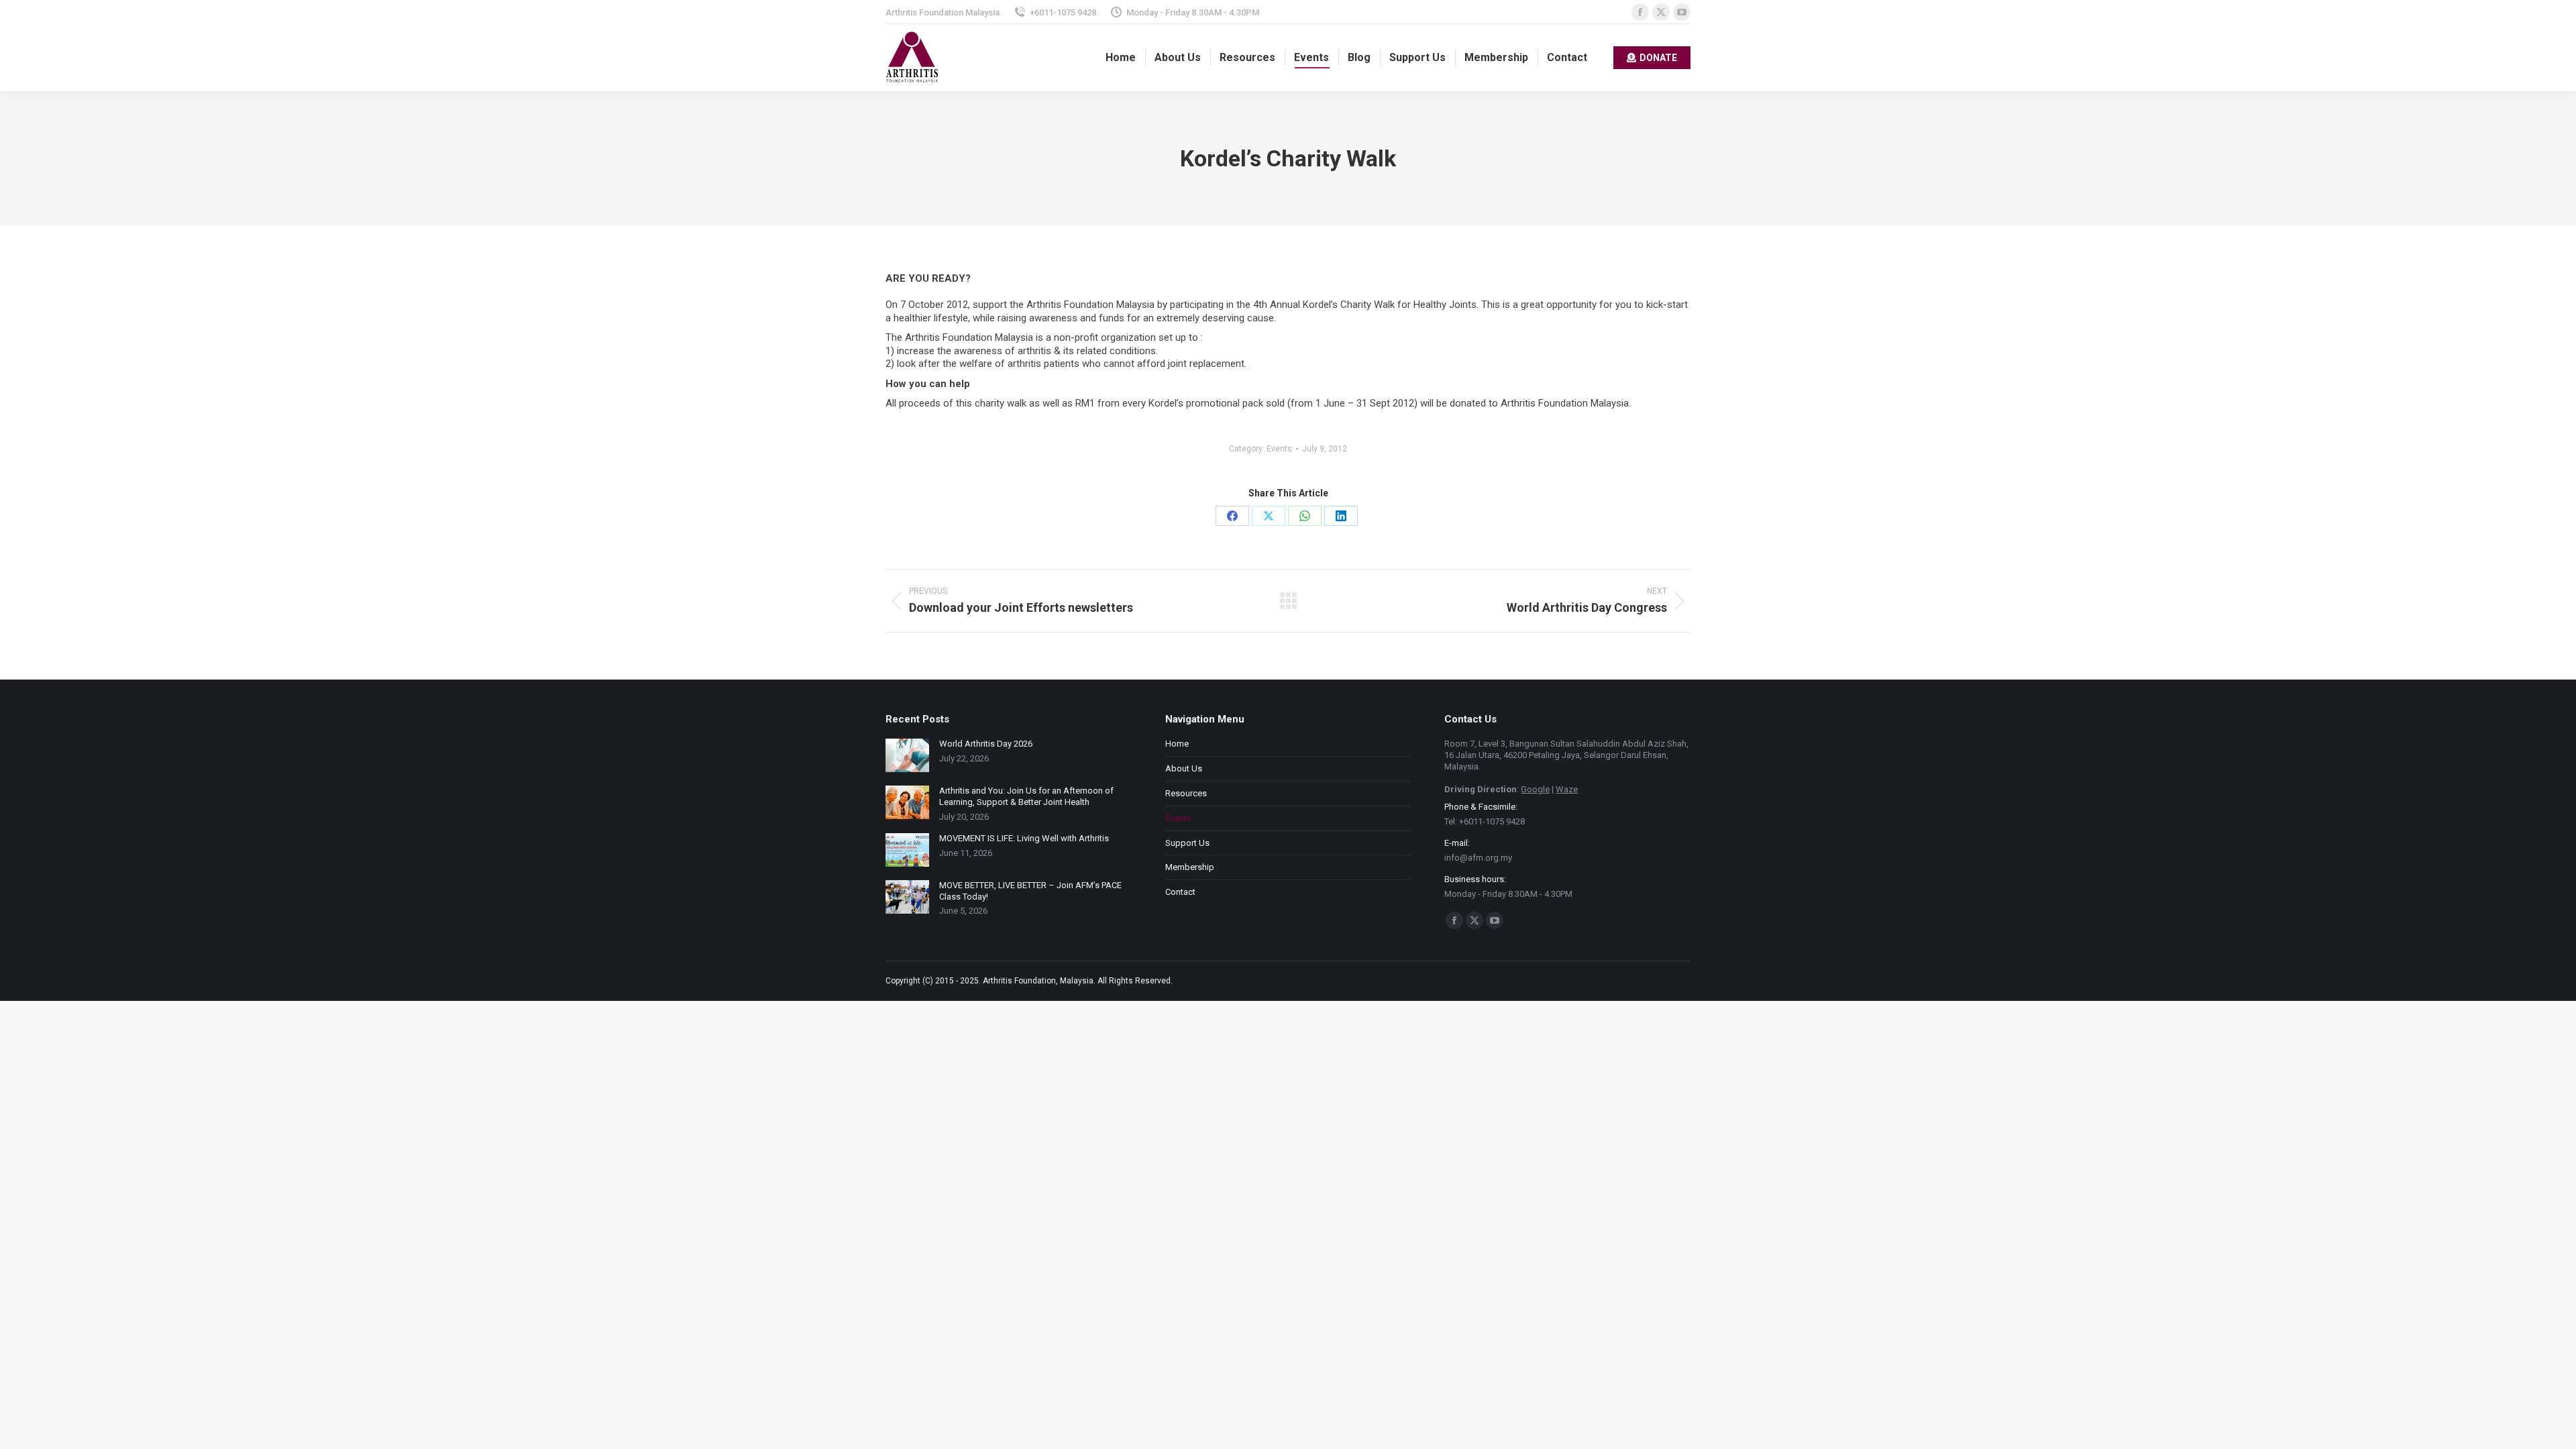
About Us (1184, 768)
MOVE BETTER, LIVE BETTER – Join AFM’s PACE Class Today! (1030, 891)
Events (1279, 449)
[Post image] (907, 755)
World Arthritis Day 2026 (986, 744)
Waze (1567, 789)
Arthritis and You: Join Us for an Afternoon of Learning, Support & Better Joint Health (1026, 796)
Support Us (1187, 843)
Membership (1190, 867)
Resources (1186, 793)
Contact (1180, 892)
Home (1177, 744)
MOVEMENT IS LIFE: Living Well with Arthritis (1024, 838)
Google (1535, 789)
